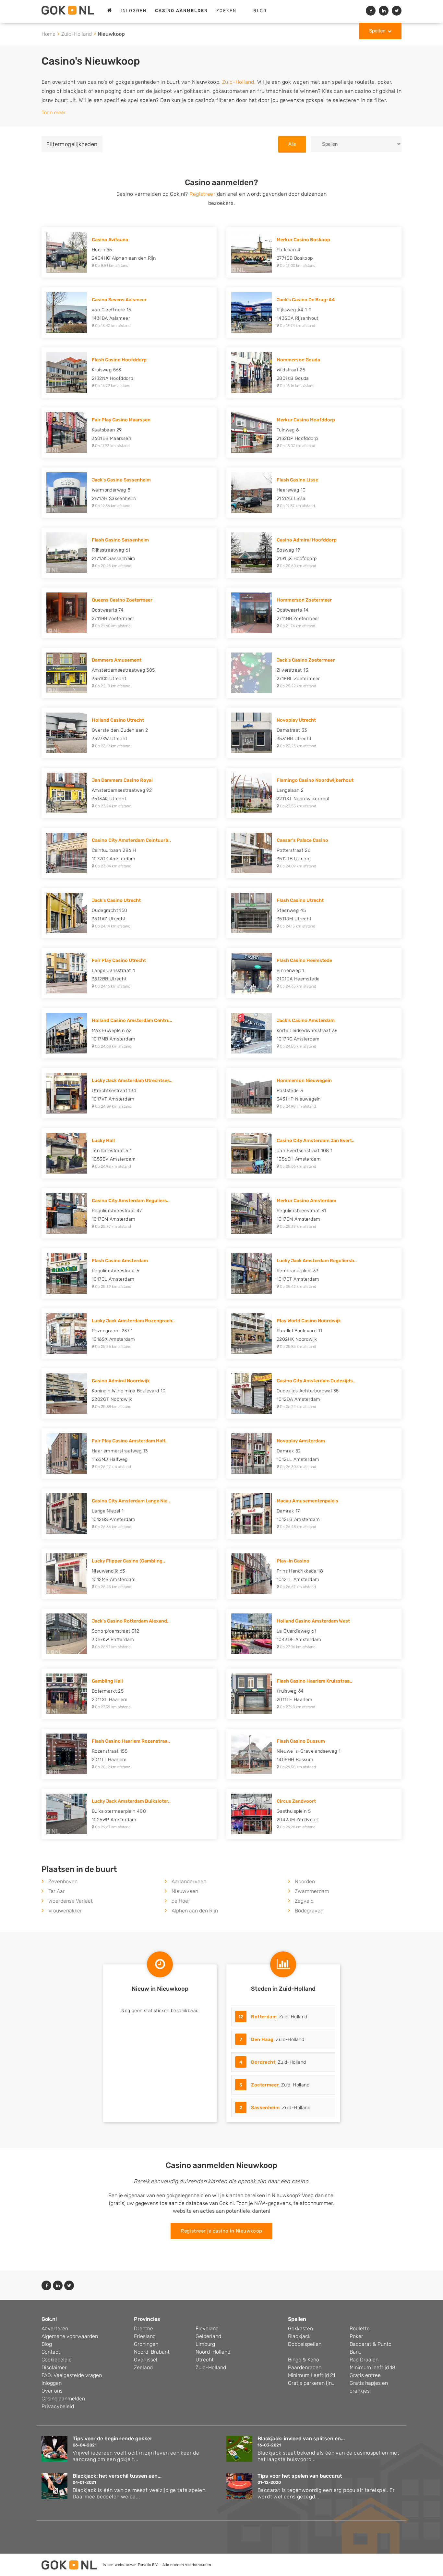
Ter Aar (57, 1891)
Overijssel (146, 2360)
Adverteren (55, 2328)
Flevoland (207, 2328)
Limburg (205, 2344)
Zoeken (226, 11)
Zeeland (143, 2367)
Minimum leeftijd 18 (372, 2367)
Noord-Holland (213, 2352)
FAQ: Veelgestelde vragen (72, 2375)
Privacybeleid (58, 2406)
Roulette (360, 2328)
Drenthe (144, 2328)
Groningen (146, 2344)
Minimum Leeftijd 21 (311, 2375)
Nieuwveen (185, 1891)
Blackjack (299, 2336)
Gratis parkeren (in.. (311, 2383)
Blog (260, 11)
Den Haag (262, 2040)
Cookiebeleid (57, 2360)
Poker (356, 2336)
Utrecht (205, 2360)
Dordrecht (263, 2062)
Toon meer (54, 112)
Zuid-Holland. (239, 82)
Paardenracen (305, 2367)
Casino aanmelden (63, 2399)
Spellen (377, 31)
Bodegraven (309, 1911)
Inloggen (134, 11)
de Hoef (181, 1901)
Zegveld (304, 1901)
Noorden (305, 1881)
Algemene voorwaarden (70, 2336)
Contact (51, 2352)
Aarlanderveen (189, 1881)
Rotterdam (264, 2017)
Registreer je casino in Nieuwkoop (221, 2231)
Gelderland (208, 2336)
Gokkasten (300, 2328)
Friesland (145, 2336)
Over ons (52, 2391)
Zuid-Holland (77, 34)
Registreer (202, 194)
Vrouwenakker (65, 1911)
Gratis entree (365, 2375)
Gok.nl (49, 2319)
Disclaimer (54, 2367)
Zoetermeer (265, 2085)
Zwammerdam (312, 1891)
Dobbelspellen (305, 2344)
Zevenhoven (63, 1881)
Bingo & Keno (304, 2360)
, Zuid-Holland (273, 2017)
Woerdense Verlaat (71, 1901)
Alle (292, 144)
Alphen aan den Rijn (195, 1911)
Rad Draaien (364, 2360)
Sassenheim (265, 2108)
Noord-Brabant (152, 2352)
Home (48, 34)
